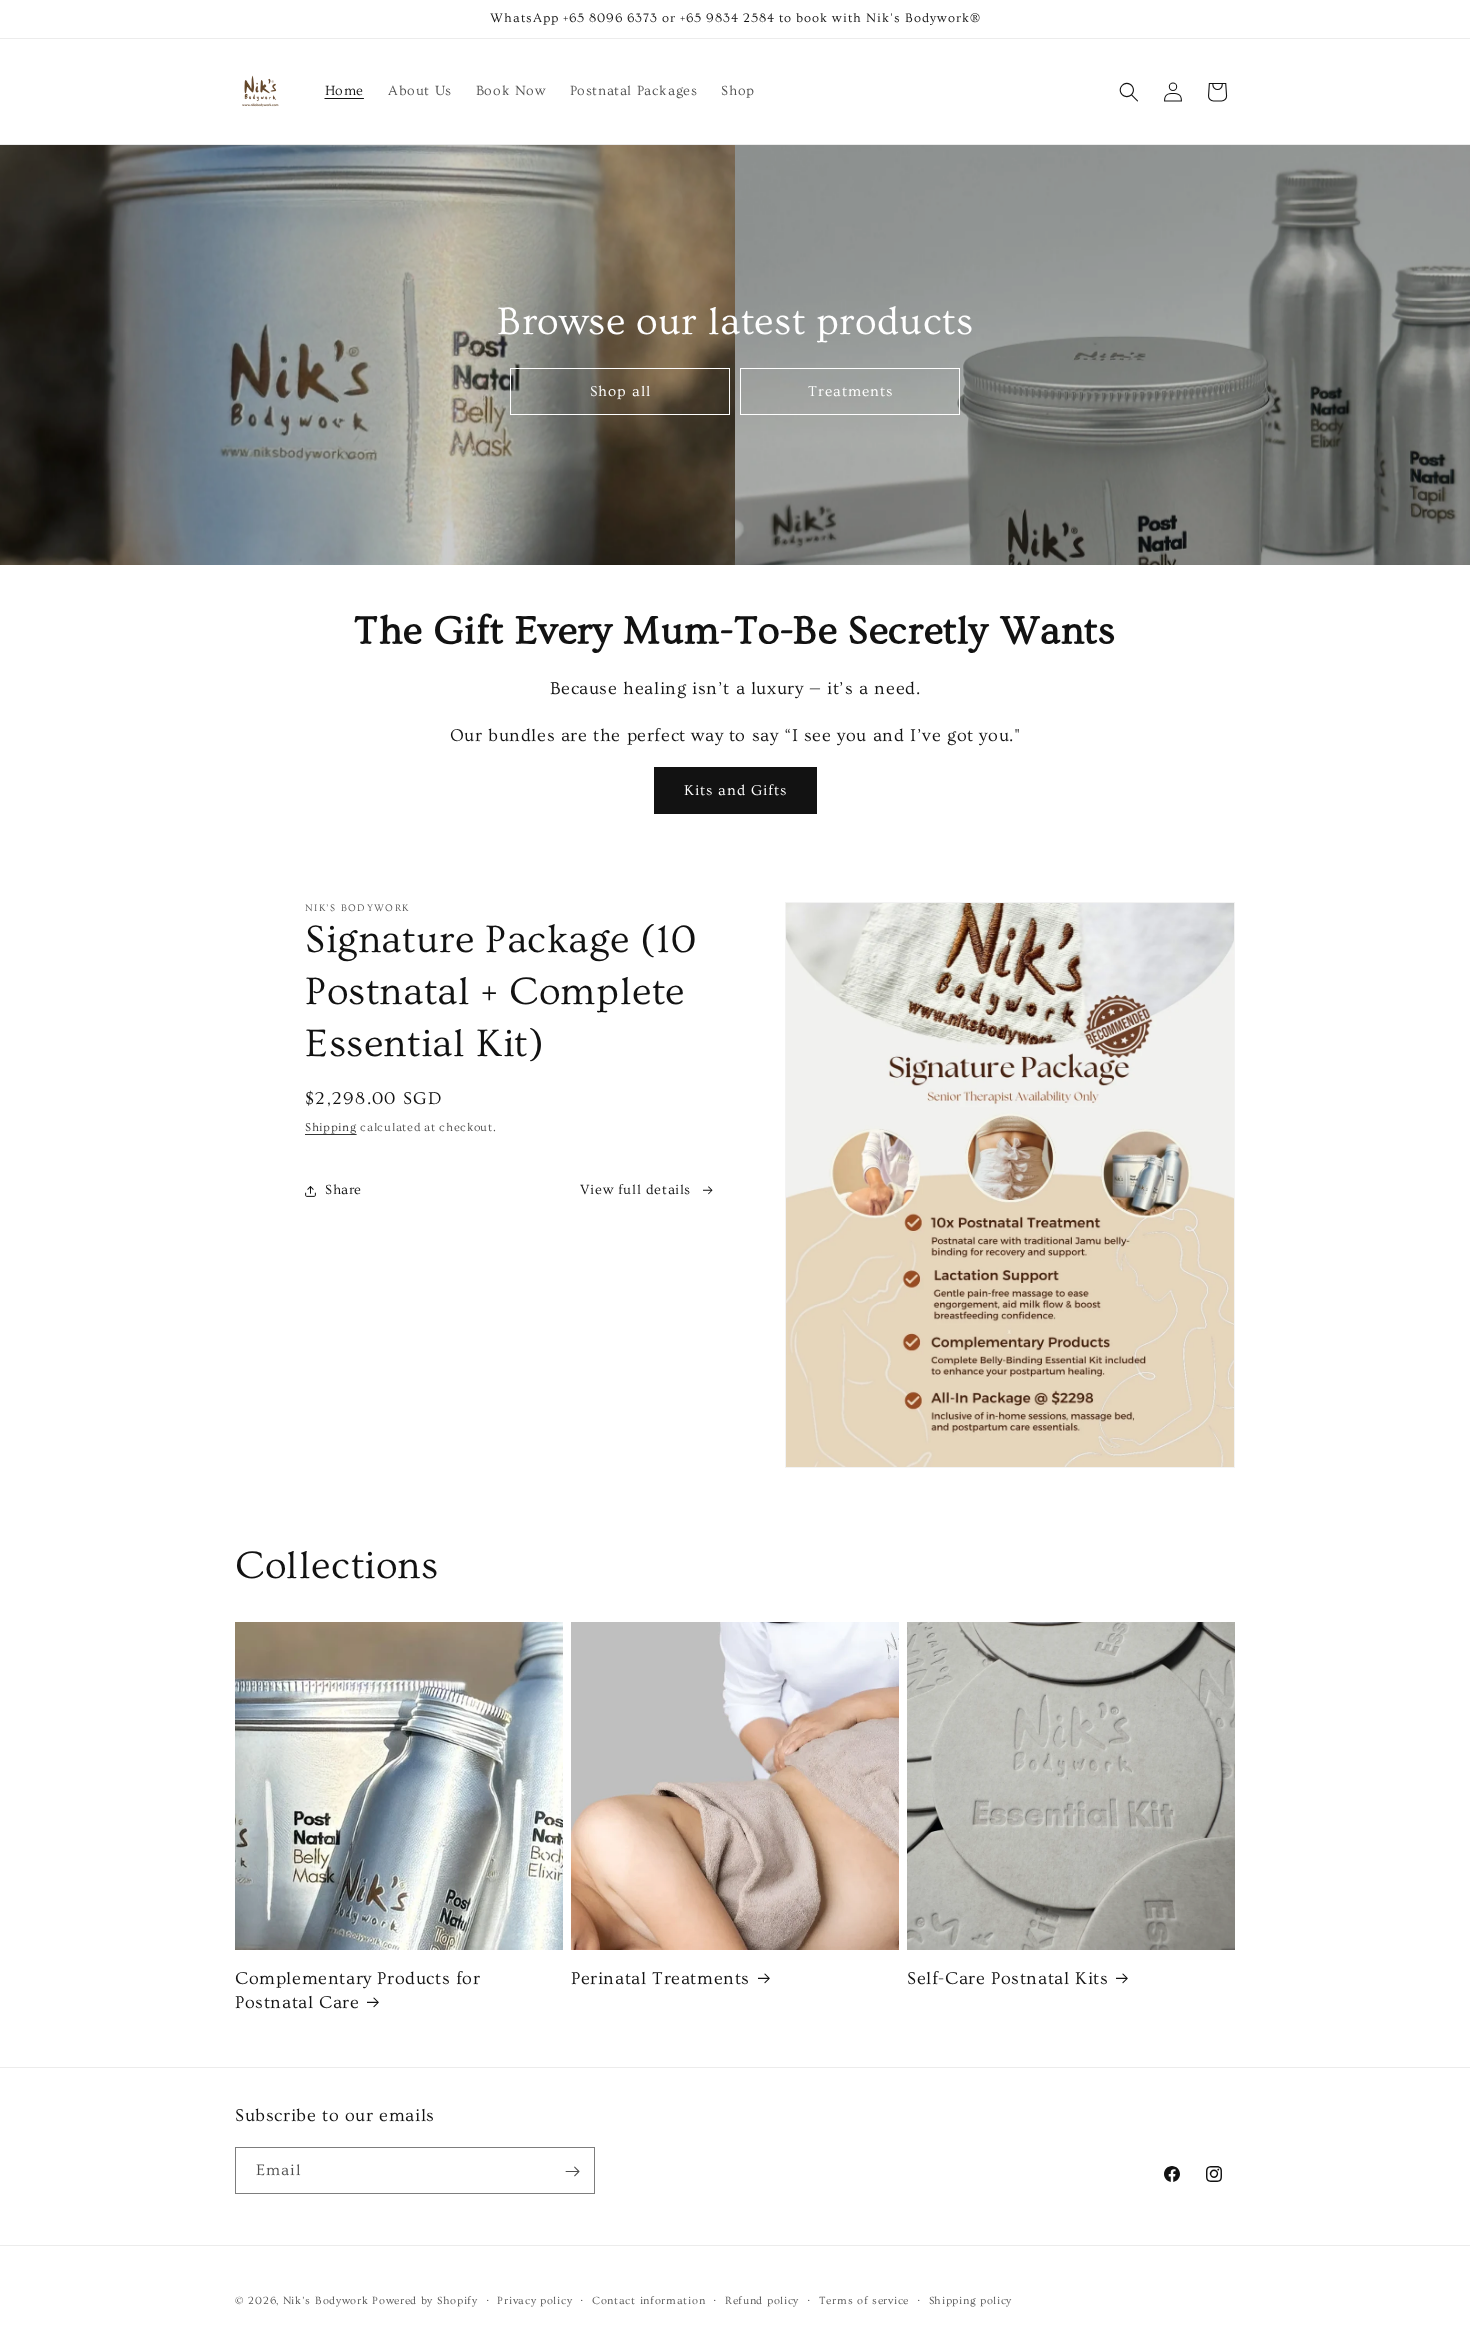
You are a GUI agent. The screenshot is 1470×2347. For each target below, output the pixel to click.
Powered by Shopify (425, 2300)
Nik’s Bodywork (326, 2300)
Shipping (331, 1127)
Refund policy (762, 2299)
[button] (1129, 92)
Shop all (619, 390)
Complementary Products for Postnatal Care (358, 1990)
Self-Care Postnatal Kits (1007, 1978)
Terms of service (864, 2299)
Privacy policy (534, 2299)
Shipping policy (971, 2299)
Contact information (648, 2299)
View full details (635, 1190)
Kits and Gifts (735, 790)
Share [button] (343, 1190)
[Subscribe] (572, 2171)
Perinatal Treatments (660, 1978)
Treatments (849, 390)
